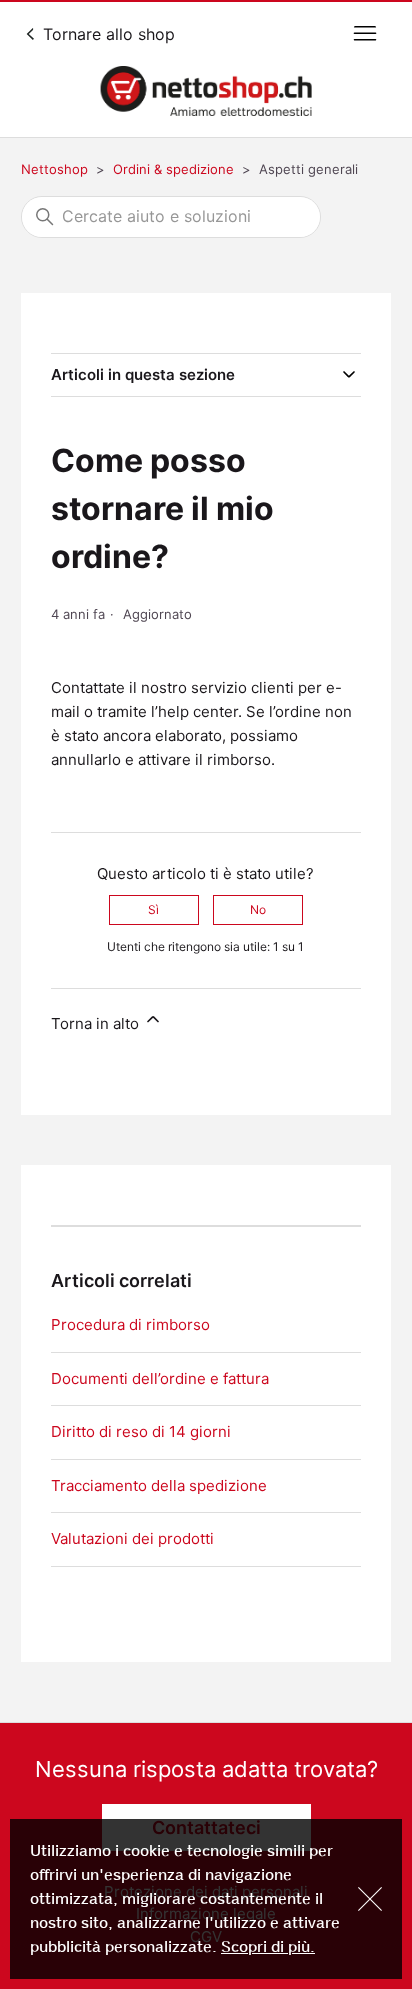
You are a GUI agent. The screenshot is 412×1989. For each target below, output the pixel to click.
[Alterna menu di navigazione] (365, 34)
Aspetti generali (308, 169)
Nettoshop (54, 169)
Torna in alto (97, 1023)
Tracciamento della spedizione (159, 1485)
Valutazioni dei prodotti (132, 1538)
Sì (153, 909)
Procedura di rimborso (130, 1324)
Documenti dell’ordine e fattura (160, 1378)
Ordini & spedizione (173, 169)
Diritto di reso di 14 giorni (141, 1431)
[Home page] (206, 91)
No (258, 909)
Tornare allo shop (106, 34)
